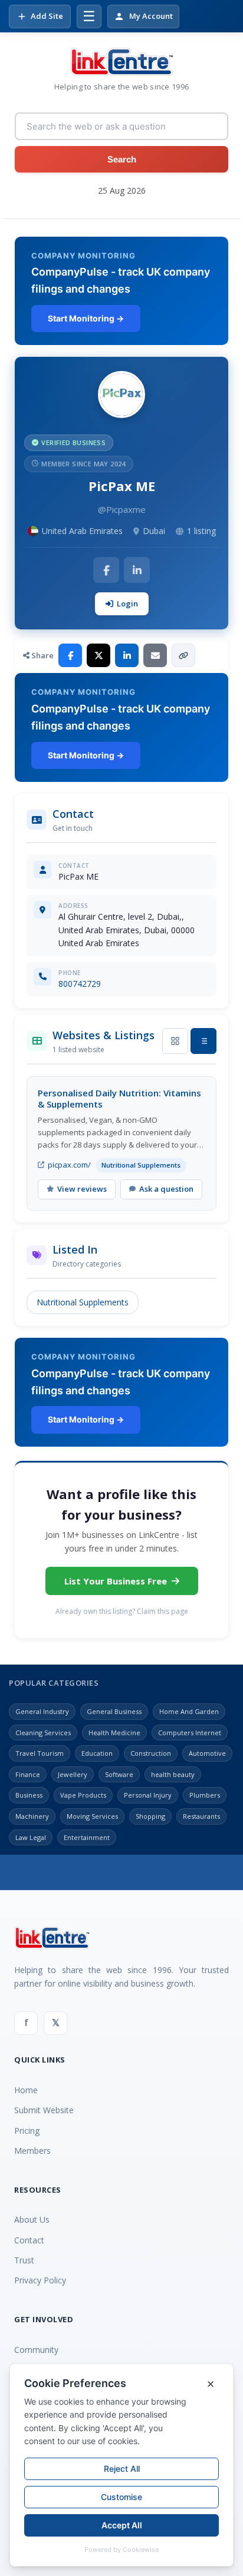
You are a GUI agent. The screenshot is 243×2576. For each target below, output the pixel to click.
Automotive (207, 1753)
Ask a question (166, 1189)
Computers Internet (190, 1733)
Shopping (150, 1816)
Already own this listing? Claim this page (122, 1611)
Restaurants (201, 1816)
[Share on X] (98, 655)
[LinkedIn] (137, 570)
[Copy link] (183, 655)
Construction (151, 1753)
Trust (24, 2260)
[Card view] (175, 1041)
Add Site (47, 16)
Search (122, 159)
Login (127, 604)
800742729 (80, 984)
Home (26, 2090)
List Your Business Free (116, 1581)
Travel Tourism (40, 1753)
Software (119, 1774)
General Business (114, 1711)
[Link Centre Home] (121, 62)
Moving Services (92, 1816)
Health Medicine (114, 1733)
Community (36, 2350)
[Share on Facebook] (70, 655)
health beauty (173, 1774)
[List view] (203, 1041)
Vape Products (83, 1795)
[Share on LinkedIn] (127, 655)
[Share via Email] (155, 655)
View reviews (82, 1189)
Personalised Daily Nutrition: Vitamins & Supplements (119, 1099)
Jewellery (73, 1774)
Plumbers (205, 1795)
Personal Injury (148, 1795)
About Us (32, 2219)
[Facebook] (106, 570)
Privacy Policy (40, 2280)
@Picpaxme (122, 509)
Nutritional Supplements (83, 1302)
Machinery (32, 1816)
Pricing (27, 2131)
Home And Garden (189, 1711)
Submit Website (44, 2110)
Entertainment (87, 1837)
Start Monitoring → (86, 318)
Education (97, 1753)
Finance (28, 1774)
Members (32, 2151)
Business (29, 1795)
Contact (29, 2240)
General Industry (42, 1711)
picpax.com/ (69, 1165)
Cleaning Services (43, 1733)
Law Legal (31, 1837)
